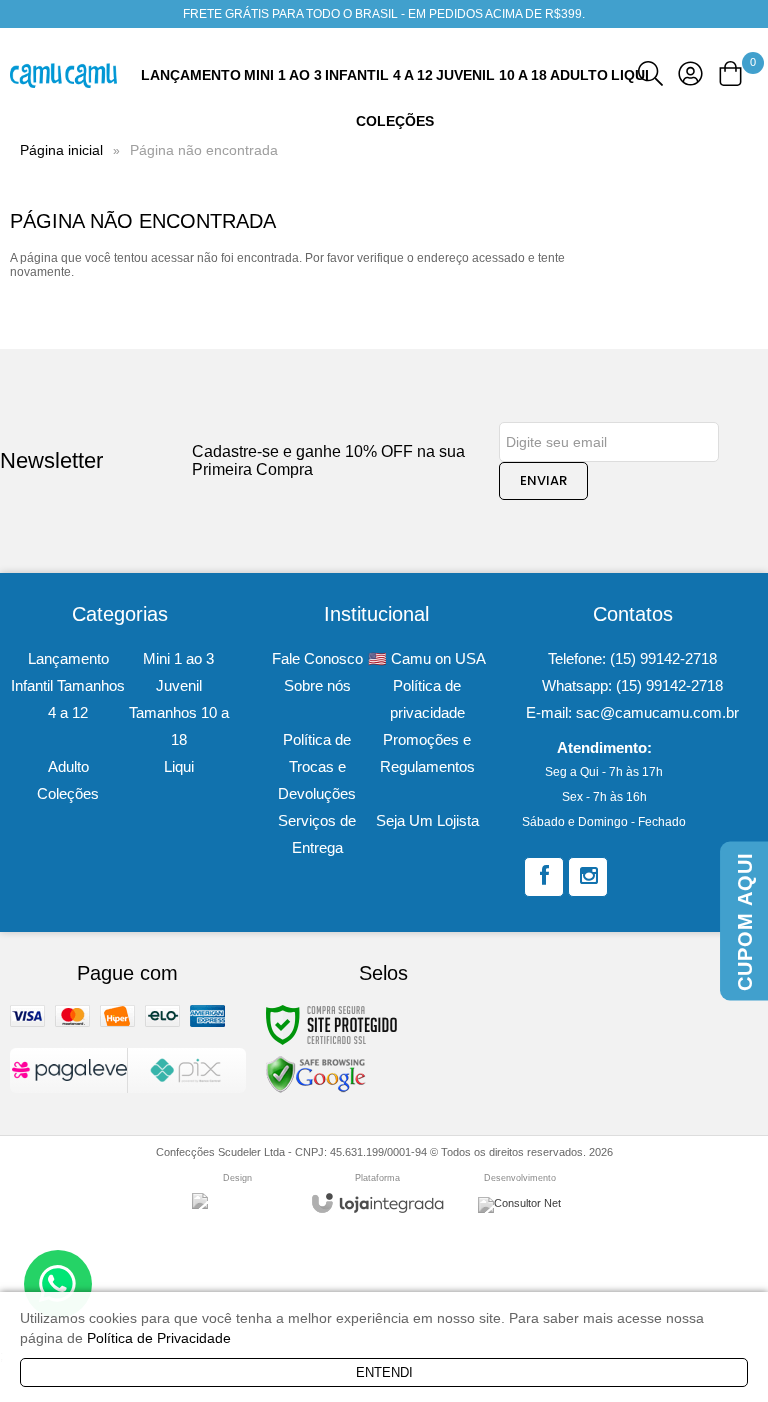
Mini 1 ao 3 (178, 658)
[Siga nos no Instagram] (588, 877)
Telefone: (632, 658)
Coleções (68, 793)
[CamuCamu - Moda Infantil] (63, 75)
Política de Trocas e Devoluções (317, 766)
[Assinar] (543, 481)
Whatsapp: (632, 685)
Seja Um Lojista (427, 820)
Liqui (179, 766)
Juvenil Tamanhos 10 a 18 (179, 712)
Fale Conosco (317, 658)
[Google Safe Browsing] (316, 1074)
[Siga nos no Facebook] (544, 877)
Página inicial (61, 150)
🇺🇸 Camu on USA (427, 658)
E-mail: (632, 712)
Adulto (68, 766)
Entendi (384, 1372)
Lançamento (68, 658)
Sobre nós (317, 685)
